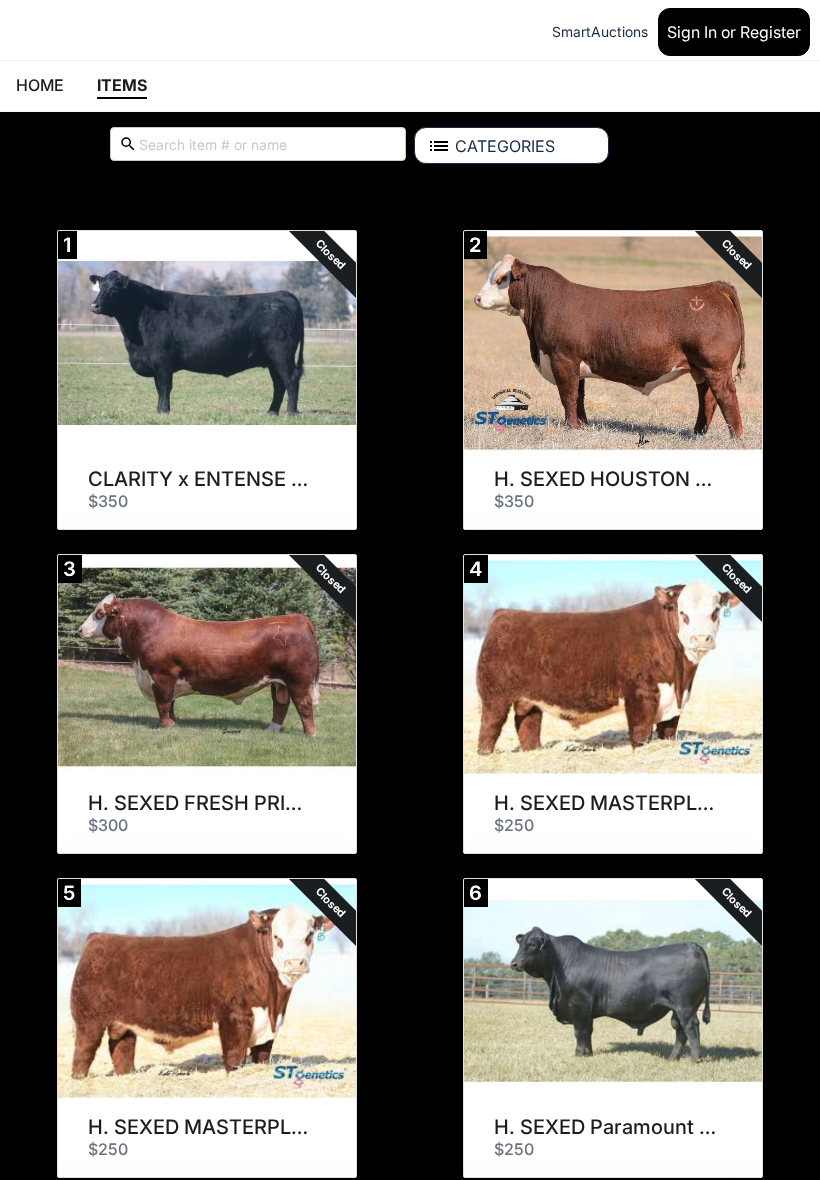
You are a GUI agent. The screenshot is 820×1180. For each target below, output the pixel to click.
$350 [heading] (108, 501)
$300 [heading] (108, 825)
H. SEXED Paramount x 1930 (606, 1127)
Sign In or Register (734, 32)
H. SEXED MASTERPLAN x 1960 (606, 803)
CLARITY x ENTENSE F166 (200, 479)
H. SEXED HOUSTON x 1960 (606, 479)
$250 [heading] (514, 825)
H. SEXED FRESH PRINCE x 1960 (200, 803)
